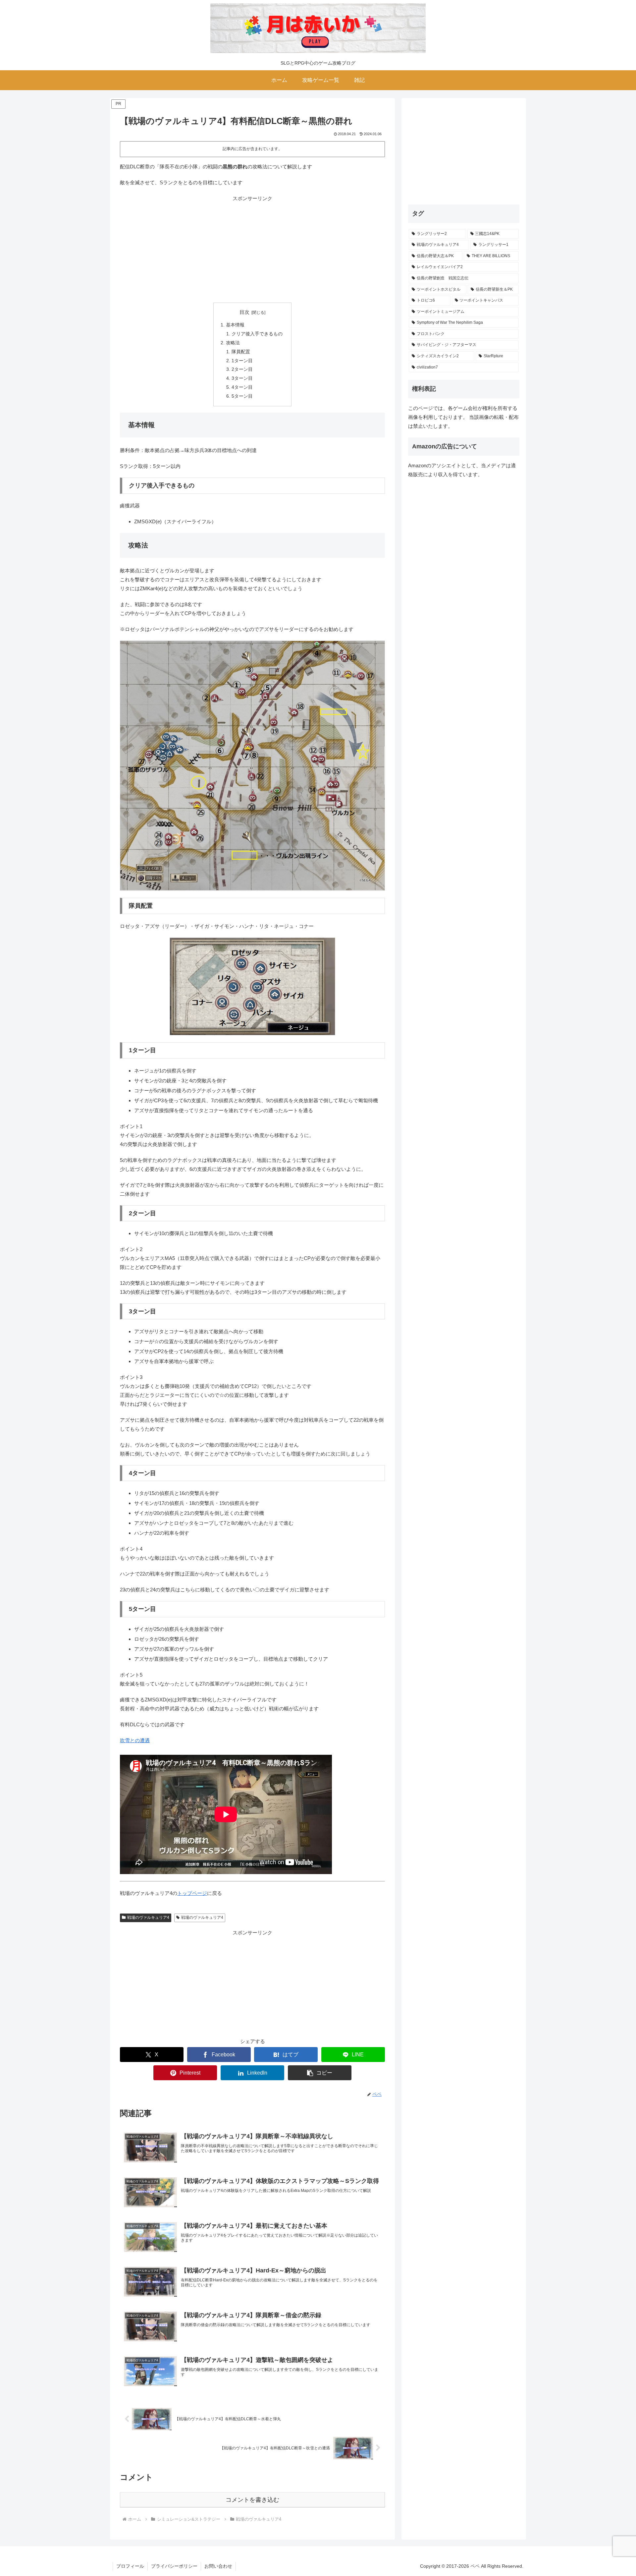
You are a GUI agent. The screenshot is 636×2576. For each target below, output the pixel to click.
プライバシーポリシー (174, 2566)
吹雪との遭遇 (135, 1740)
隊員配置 (241, 352)
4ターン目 (242, 387)
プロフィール (130, 2566)
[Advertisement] (252, 249)
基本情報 (235, 325)
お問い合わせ (218, 2566)
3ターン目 (242, 378)
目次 (244, 312)
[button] (320, 2073)
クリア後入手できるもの (257, 334)
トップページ (192, 1893)
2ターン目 (242, 369)
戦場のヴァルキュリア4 (148, 1918)
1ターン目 (242, 361)
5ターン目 (242, 396)
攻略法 (233, 343)
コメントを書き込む (252, 2500)
